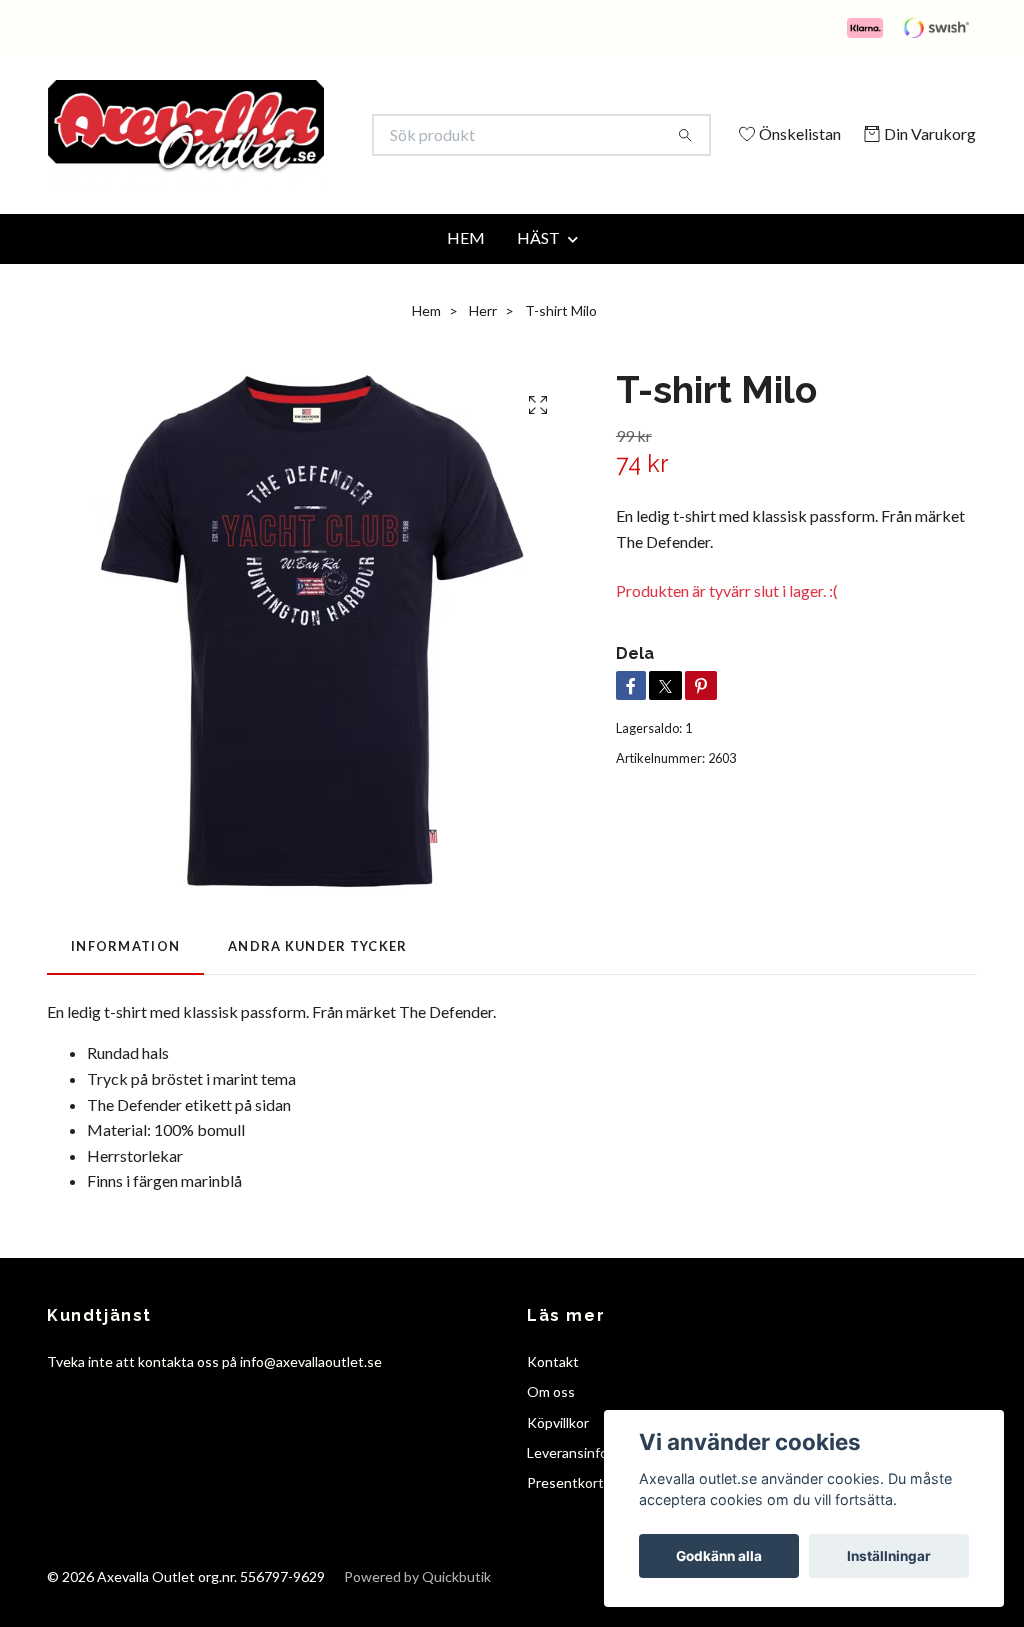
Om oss (551, 1419)
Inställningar (889, 1556)
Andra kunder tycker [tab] (317, 974)
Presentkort (565, 1510)
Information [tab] (125, 974)
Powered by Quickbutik (417, 1603)
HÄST (538, 264)
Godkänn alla (719, 1556)
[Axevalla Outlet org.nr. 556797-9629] (280, 135)
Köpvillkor (558, 1449)
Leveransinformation (591, 1479)
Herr (483, 337)
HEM (466, 264)
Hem (426, 337)
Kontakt (553, 1388)
